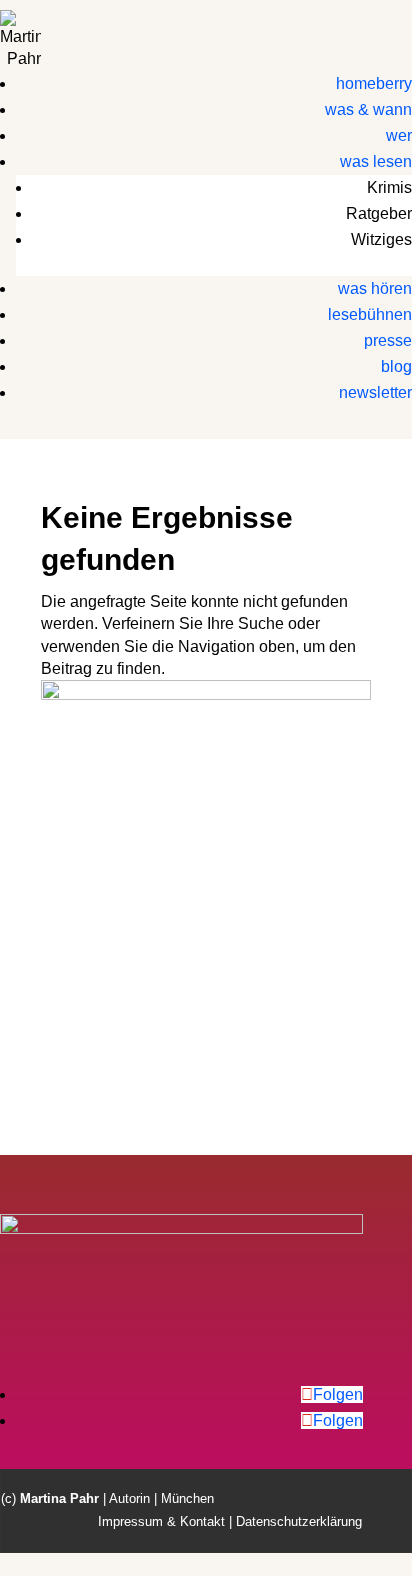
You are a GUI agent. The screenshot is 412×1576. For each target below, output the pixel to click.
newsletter (375, 392)
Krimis (389, 187)
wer (399, 135)
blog (396, 366)
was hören (375, 288)
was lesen (376, 161)
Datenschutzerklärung (299, 1521)
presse (388, 340)
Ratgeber (379, 213)
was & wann (368, 109)
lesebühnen (370, 314)
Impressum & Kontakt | (165, 1521)
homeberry (374, 83)
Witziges (381, 239)
